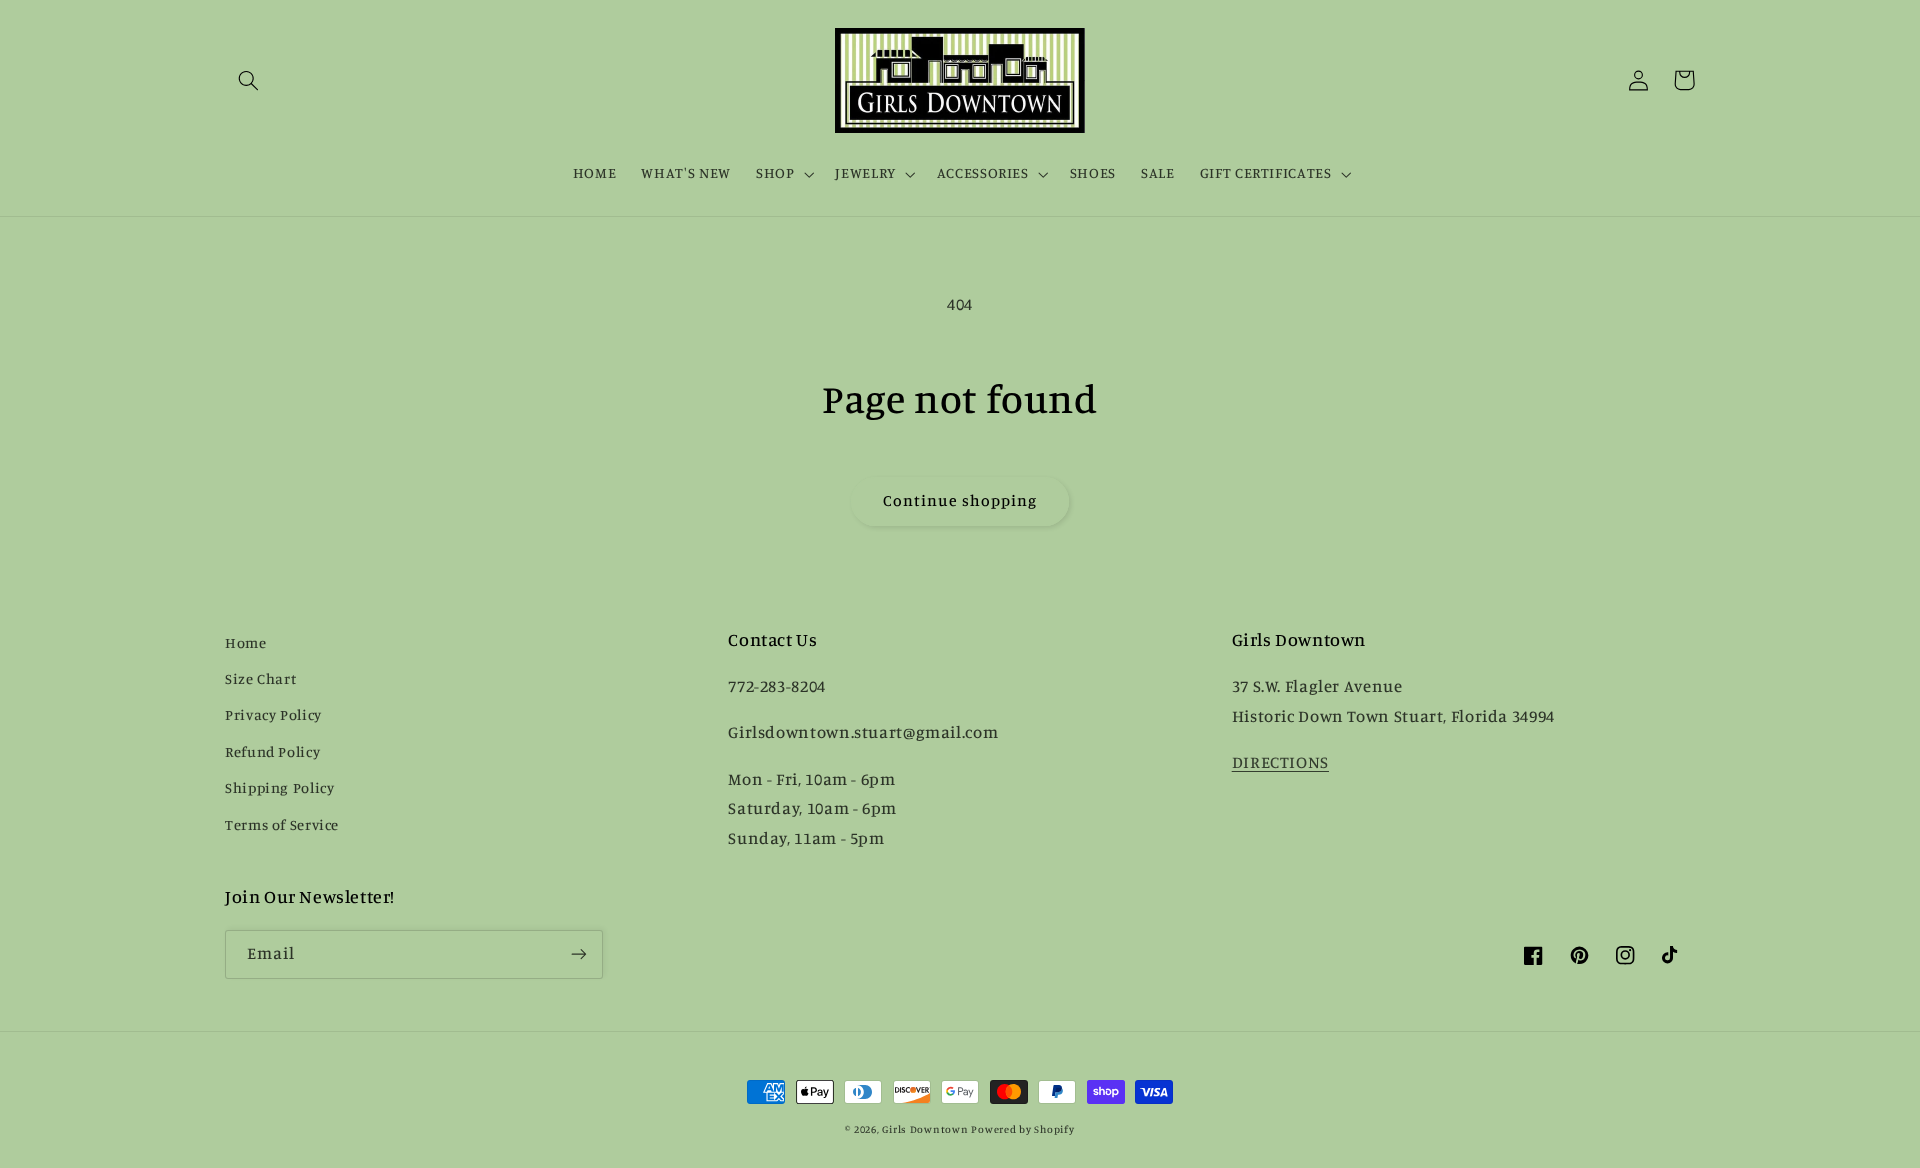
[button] (248, 80)
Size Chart (260, 678)
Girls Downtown (925, 1129)
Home (246, 642)
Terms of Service (282, 824)
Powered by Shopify (1022, 1129)
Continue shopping (960, 500)
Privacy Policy (273, 714)
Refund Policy (272, 751)
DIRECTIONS (1280, 762)
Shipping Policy (279, 787)
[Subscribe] (579, 954)
